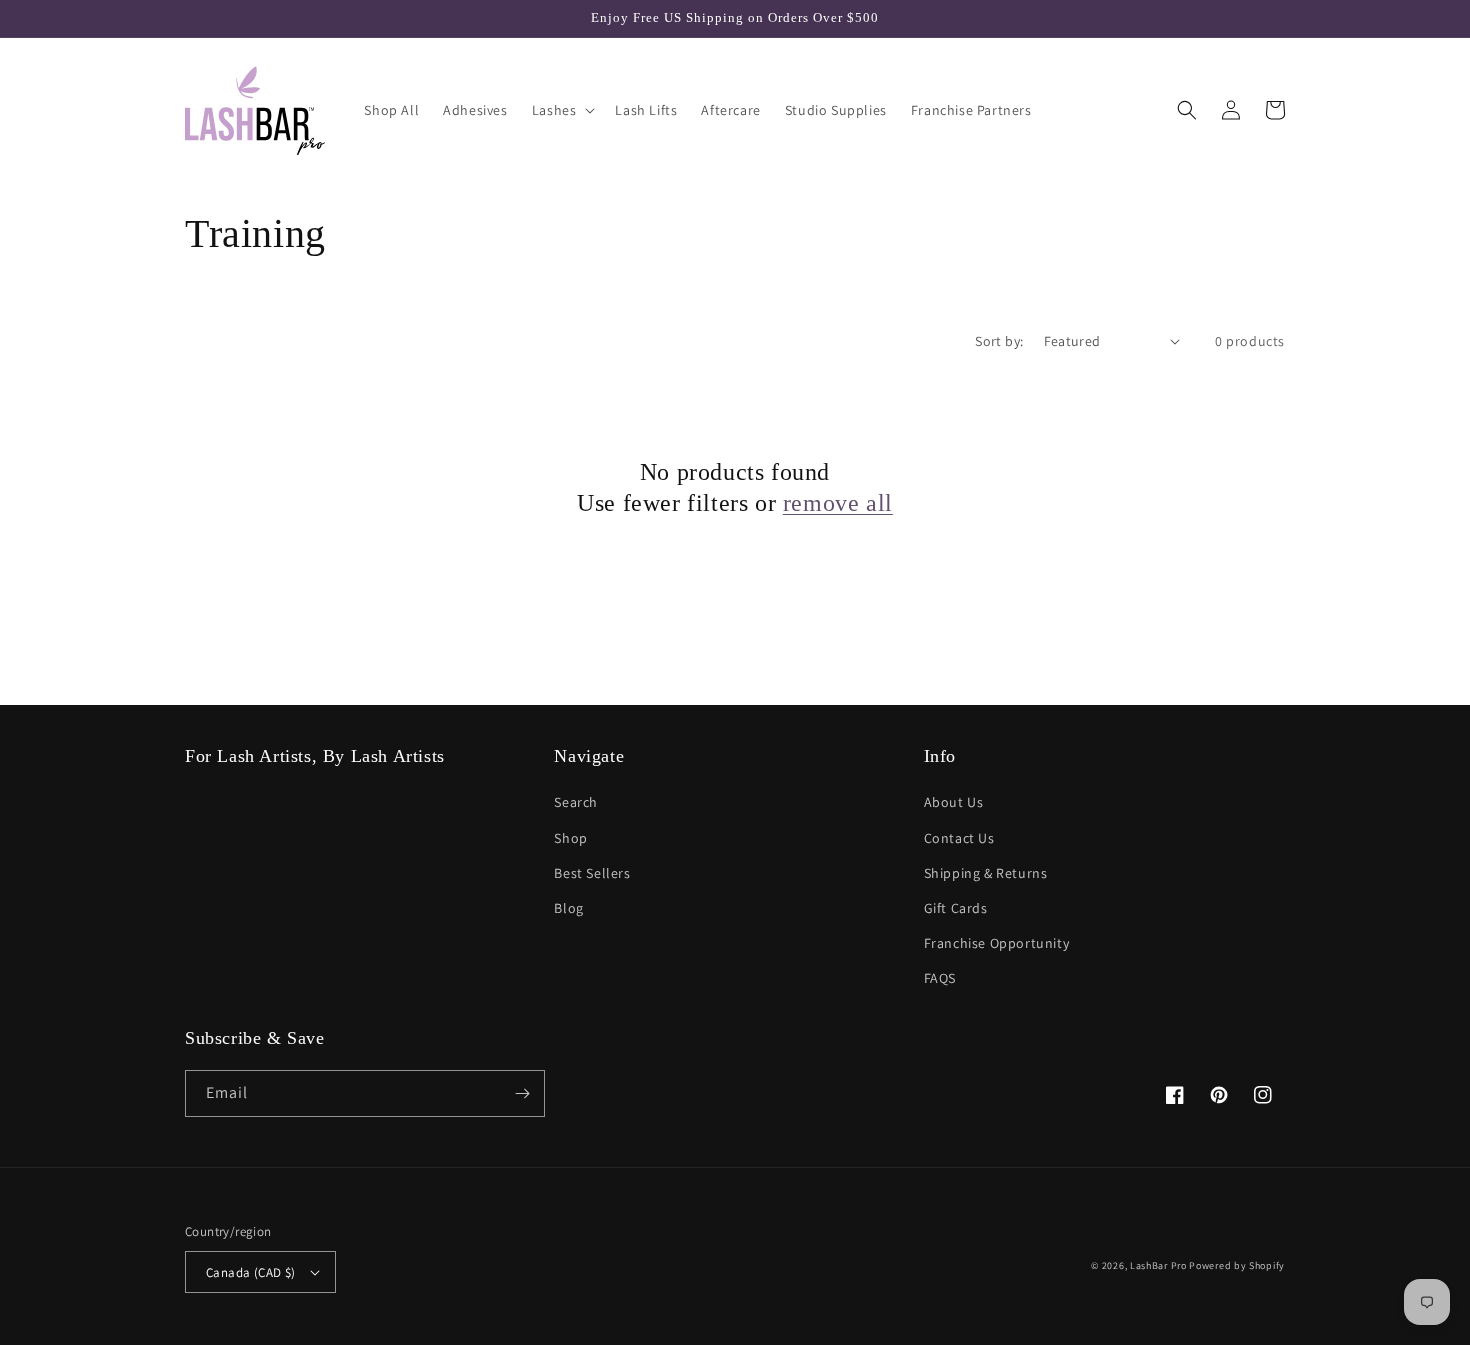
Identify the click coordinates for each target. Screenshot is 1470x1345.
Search (576, 802)
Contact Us (959, 838)
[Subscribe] (522, 1093)
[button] (562, 110)
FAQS (940, 978)
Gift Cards (956, 908)
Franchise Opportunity (997, 943)
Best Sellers (592, 873)
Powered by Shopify (1237, 1265)
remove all (838, 503)
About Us (954, 802)
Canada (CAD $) (251, 1272)
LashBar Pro (1158, 1265)
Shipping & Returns (986, 873)
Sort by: (999, 341)
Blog (568, 908)
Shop (570, 838)
